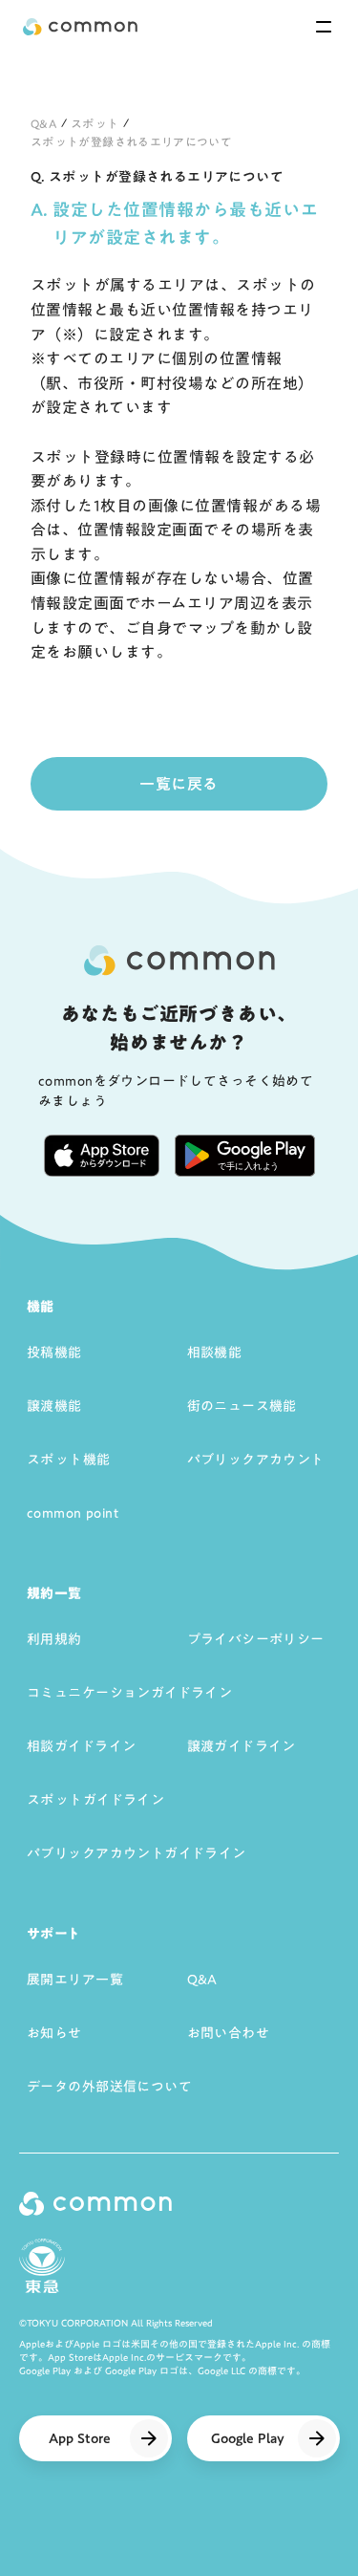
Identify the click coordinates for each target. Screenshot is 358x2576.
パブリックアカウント (256, 1460)
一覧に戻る (179, 784)
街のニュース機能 (242, 1406)
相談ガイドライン (81, 1746)
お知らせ (54, 2033)
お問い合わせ (229, 2033)
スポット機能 (69, 1460)
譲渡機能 (54, 1406)
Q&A (44, 124)
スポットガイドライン (95, 1800)
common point (73, 1513)
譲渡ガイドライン (242, 1746)
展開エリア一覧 (75, 1980)
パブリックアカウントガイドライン (137, 1853)
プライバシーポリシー (256, 1639)
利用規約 (54, 1639)
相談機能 (215, 1353)
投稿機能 (54, 1353)
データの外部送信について (109, 2087)
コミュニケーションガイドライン (129, 1693)
